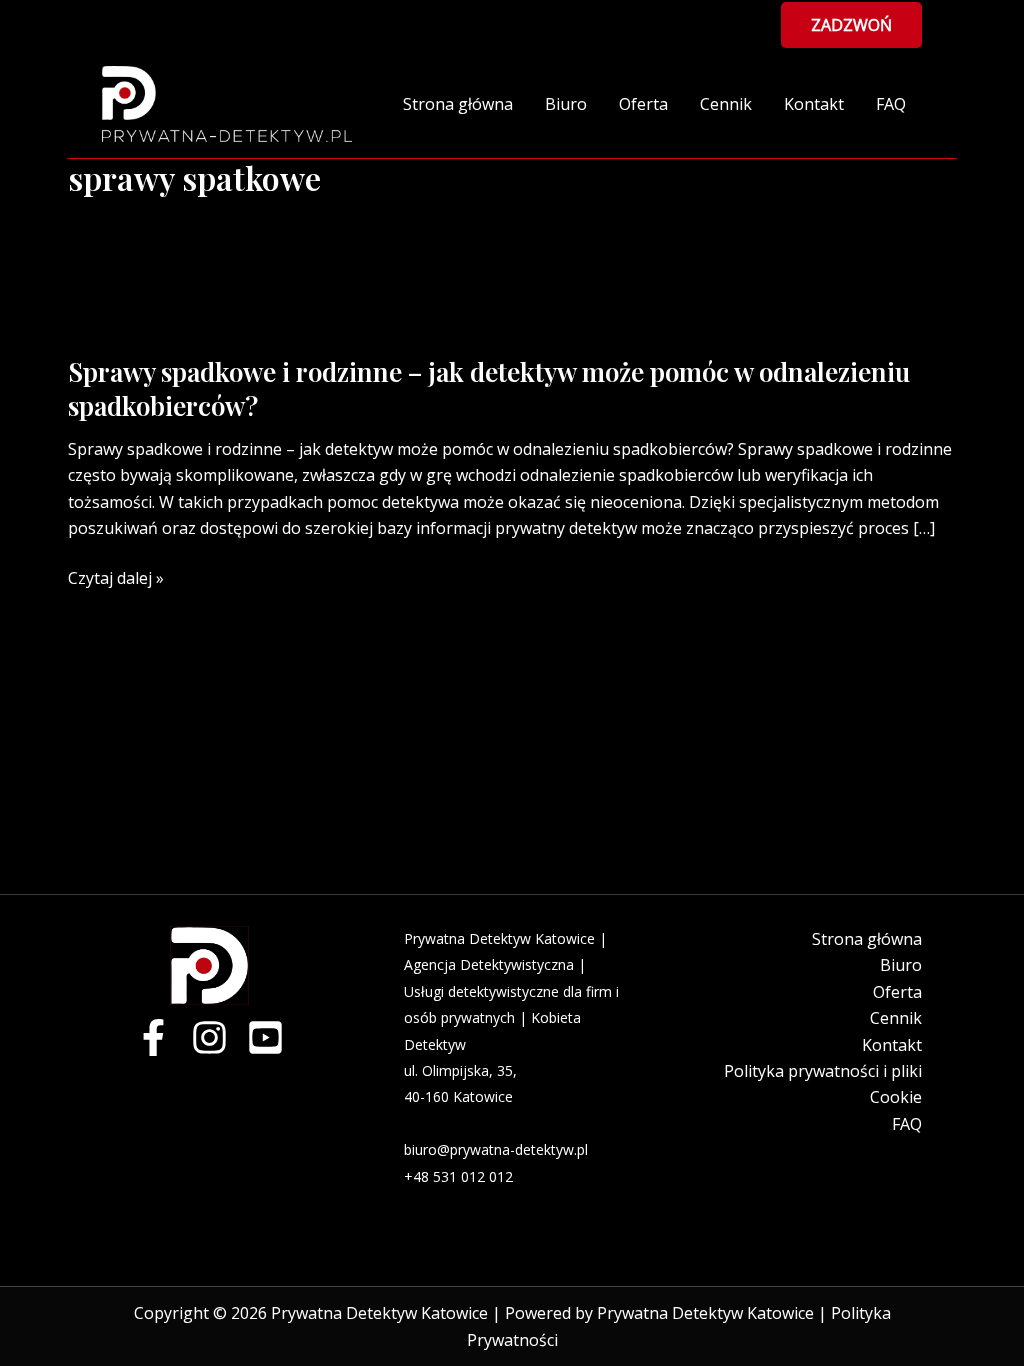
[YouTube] (265, 1037)
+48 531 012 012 (458, 1176)
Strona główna (458, 104)
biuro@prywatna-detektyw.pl (496, 1149)
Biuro (566, 104)
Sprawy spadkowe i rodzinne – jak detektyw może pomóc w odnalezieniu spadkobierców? (489, 388)
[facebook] (153, 1037)
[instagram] (209, 1037)
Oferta (643, 104)
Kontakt (814, 104)
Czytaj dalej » (116, 578)
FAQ (891, 104)
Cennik (726, 104)
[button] (851, 25)
